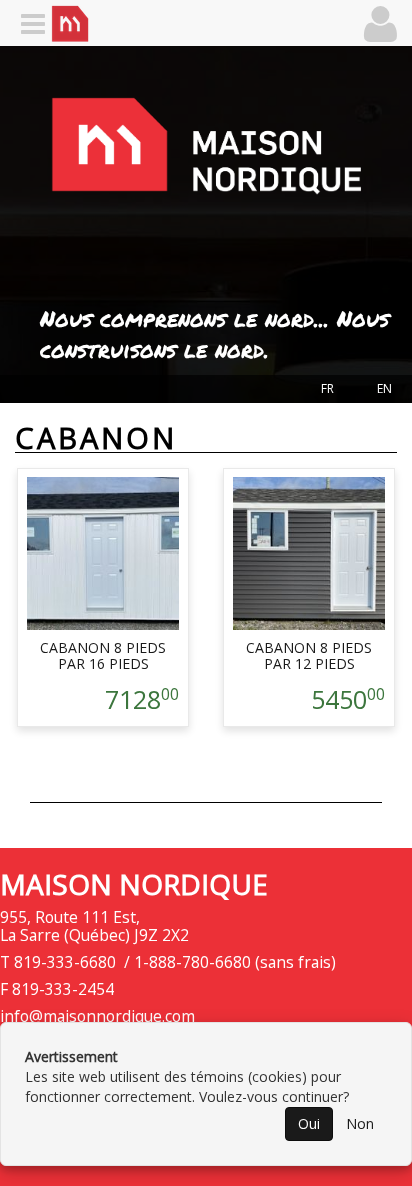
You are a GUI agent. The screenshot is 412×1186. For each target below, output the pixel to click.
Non (360, 1123)
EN (384, 388)
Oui (309, 1123)
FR (327, 388)
